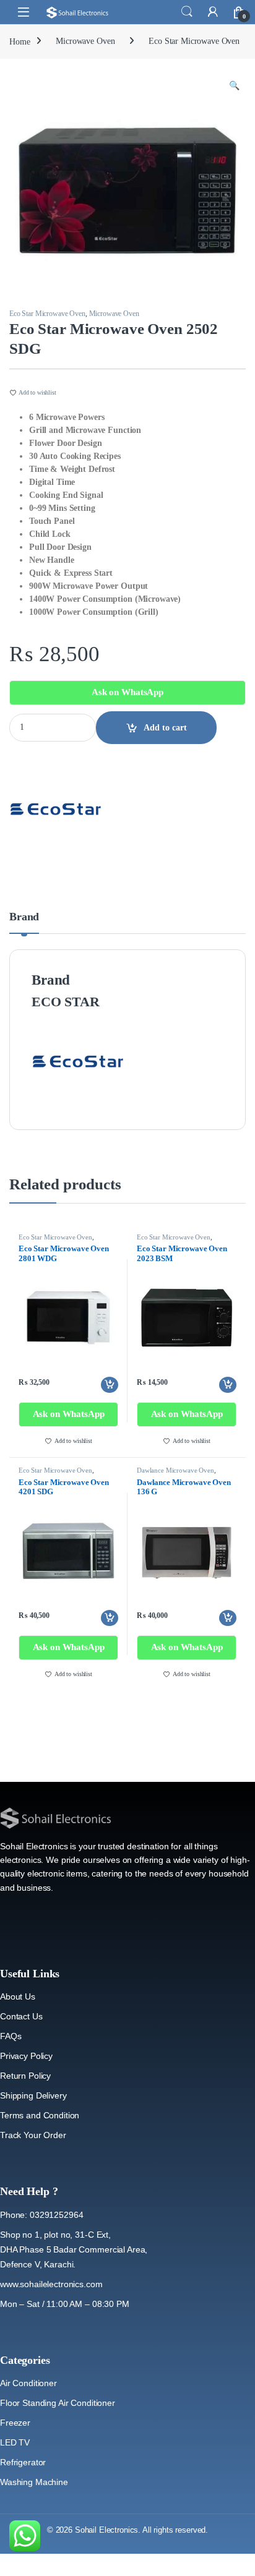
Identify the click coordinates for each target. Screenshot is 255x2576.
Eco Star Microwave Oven (194, 41)
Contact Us (21, 2016)
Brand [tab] (24, 917)
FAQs (11, 2036)
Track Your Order (33, 2135)
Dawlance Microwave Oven (175, 1470)
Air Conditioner (28, 2383)
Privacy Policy (26, 2056)
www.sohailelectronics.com (51, 2284)
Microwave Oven (85, 41)
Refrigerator (23, 2462)
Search (187, 12)
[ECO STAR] (56, 809)
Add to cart (165, 728)
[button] (234, 86)
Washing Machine (34, 2482)
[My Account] (213, 12)
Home (19, 41)
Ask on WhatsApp (127, 692)
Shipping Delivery (33, 2095)
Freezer (15, 2423)
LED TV (15, 2442)
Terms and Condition (40, 2115)
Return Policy (25, 2076)
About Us (18, 1996)
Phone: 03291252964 (41, 2215)
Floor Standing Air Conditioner (58, 2403)
